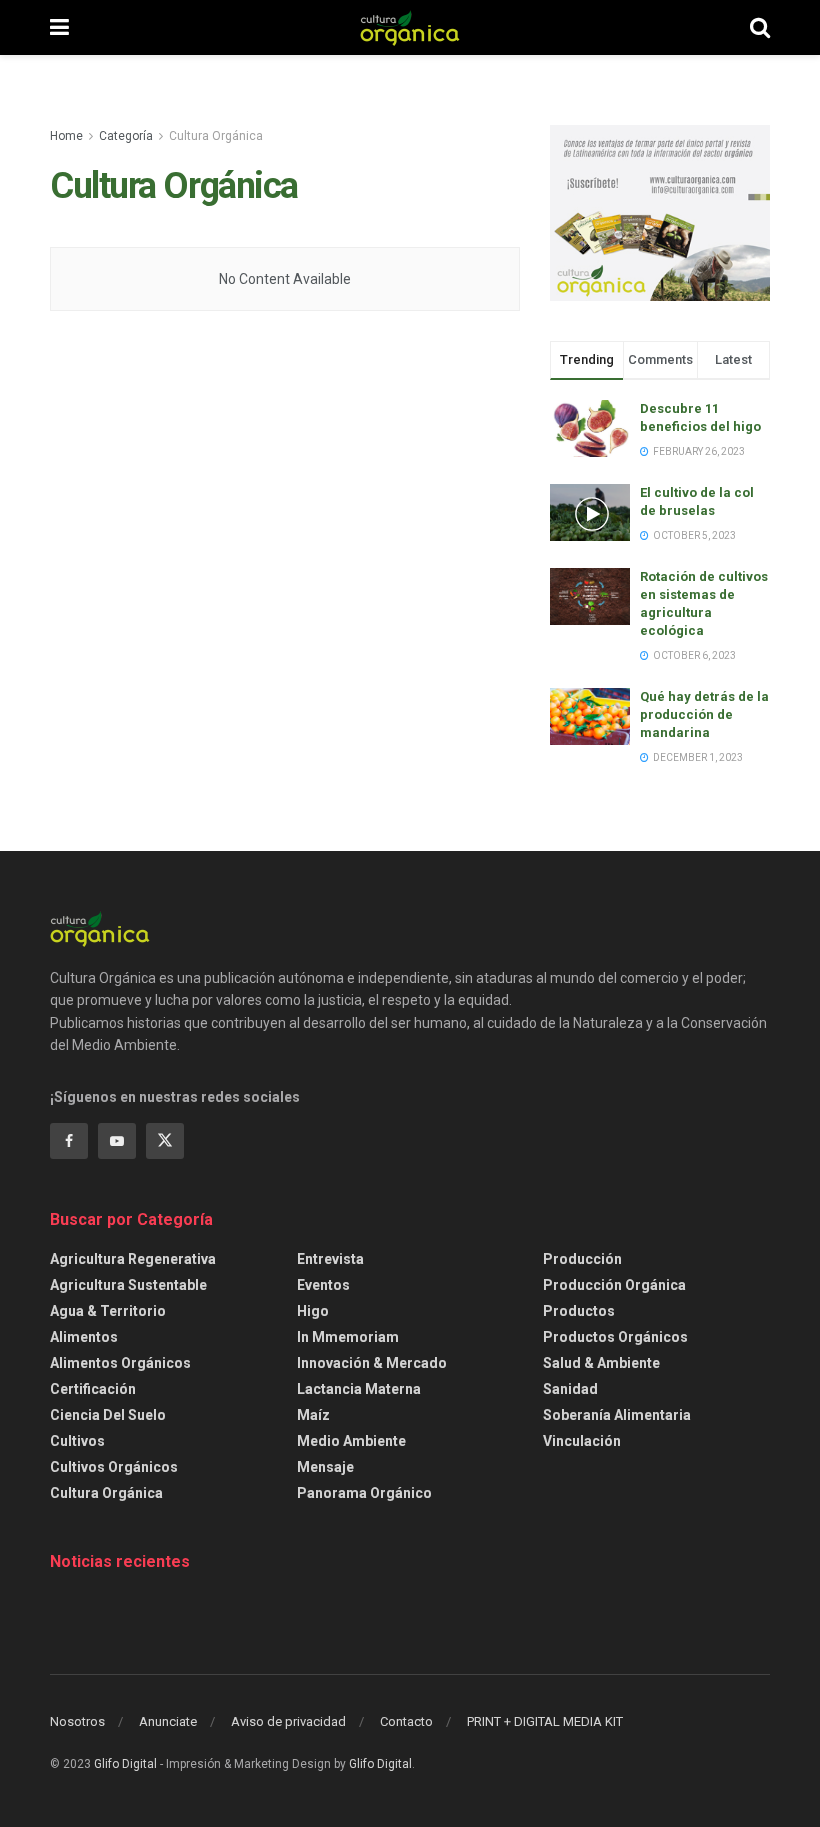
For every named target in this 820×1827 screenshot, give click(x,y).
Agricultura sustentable (128, 1285)
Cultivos (77, 1441)
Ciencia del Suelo (108, 1415)
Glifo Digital (125, 1764)
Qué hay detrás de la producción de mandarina (704, 714)
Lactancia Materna (359, 1389)
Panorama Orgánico (364, 1493)
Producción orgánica (614, 1285)
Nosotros (77, 1721)
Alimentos (84, 1337)
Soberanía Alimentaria (617, 1415)
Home (66, 136)
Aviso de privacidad (288, 1721)
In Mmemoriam (348, 1337)
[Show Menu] (59, 27)
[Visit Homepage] (410, 28)
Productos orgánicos (615, 1337)
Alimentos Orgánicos (120, 1363)
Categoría (126, 136)
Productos (579, 1311)
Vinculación (582, 1441)
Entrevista (330, 1259)
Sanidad (570, 1389)
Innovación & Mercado (372, 1363)
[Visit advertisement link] (660, 213)
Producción (582, 1259)
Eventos (323, 1285)
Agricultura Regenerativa (133, 1259)
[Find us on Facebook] (69, 1141)
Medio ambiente (351, 1441)
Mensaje (325, 1467)
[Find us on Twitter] (165, 1141)
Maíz (313, 1415)
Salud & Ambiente (601, 1363)
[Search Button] (760, 27)
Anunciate (168, 1721)
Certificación (93, 1389)
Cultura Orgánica (216, 136)
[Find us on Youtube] (117, 1141)
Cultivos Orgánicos (114, 1467)
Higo (313, 1311)
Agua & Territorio (108, 1311)
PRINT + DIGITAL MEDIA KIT (545, 1721)
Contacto (406, 1721)
